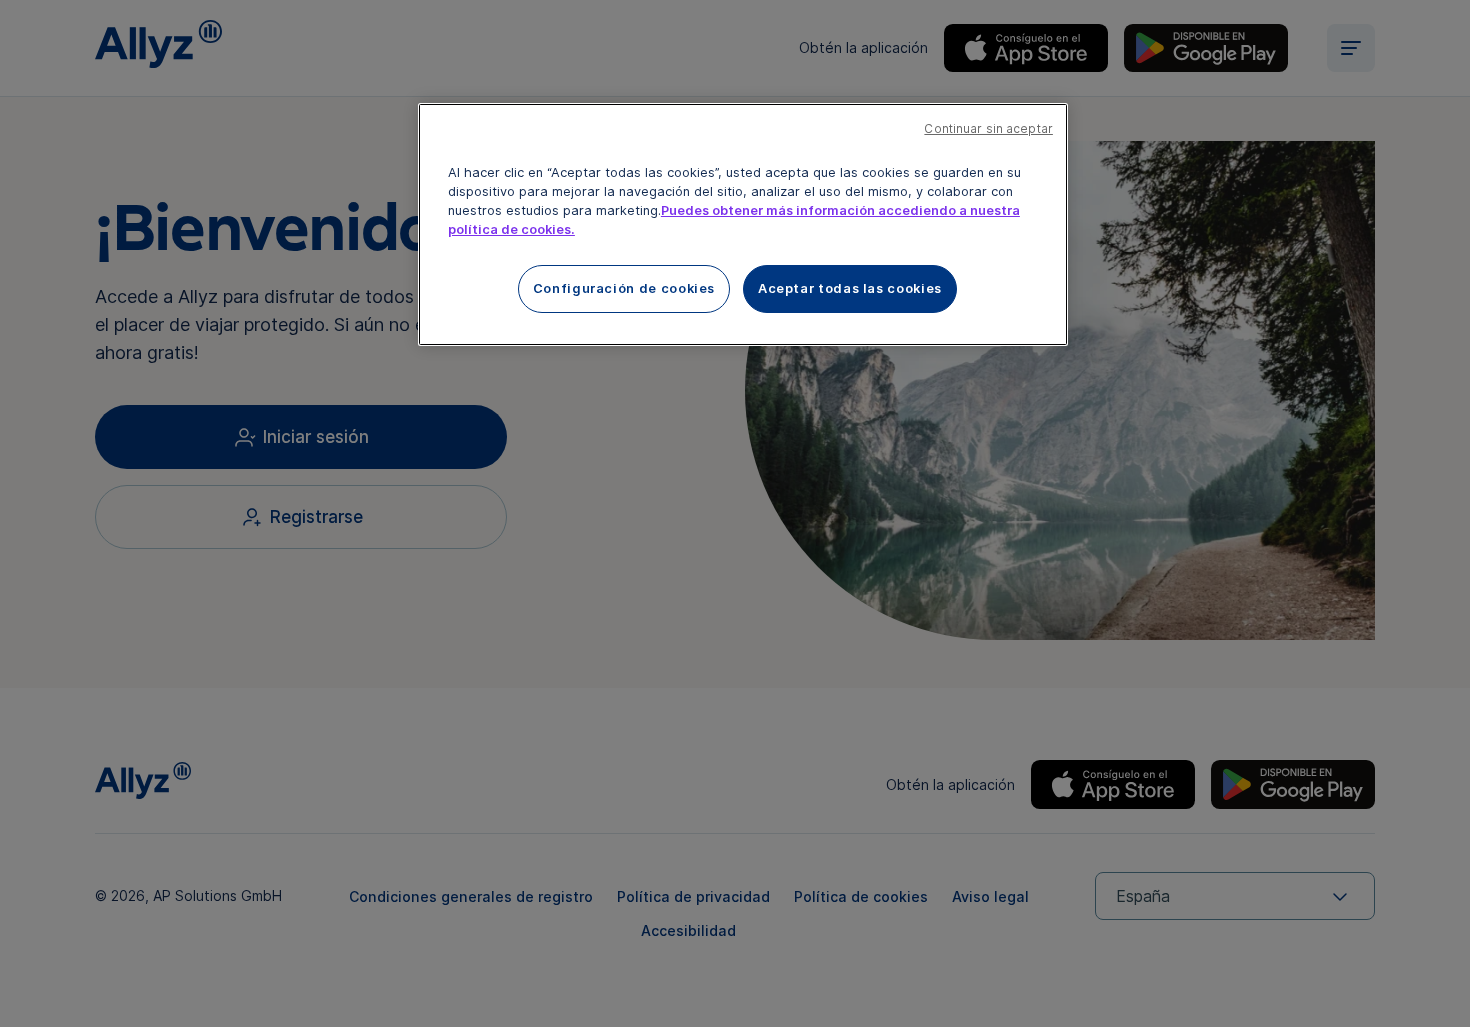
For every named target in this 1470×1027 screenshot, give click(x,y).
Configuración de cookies (624, 288)
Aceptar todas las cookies (850, 288)
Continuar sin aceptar (988, 129)
